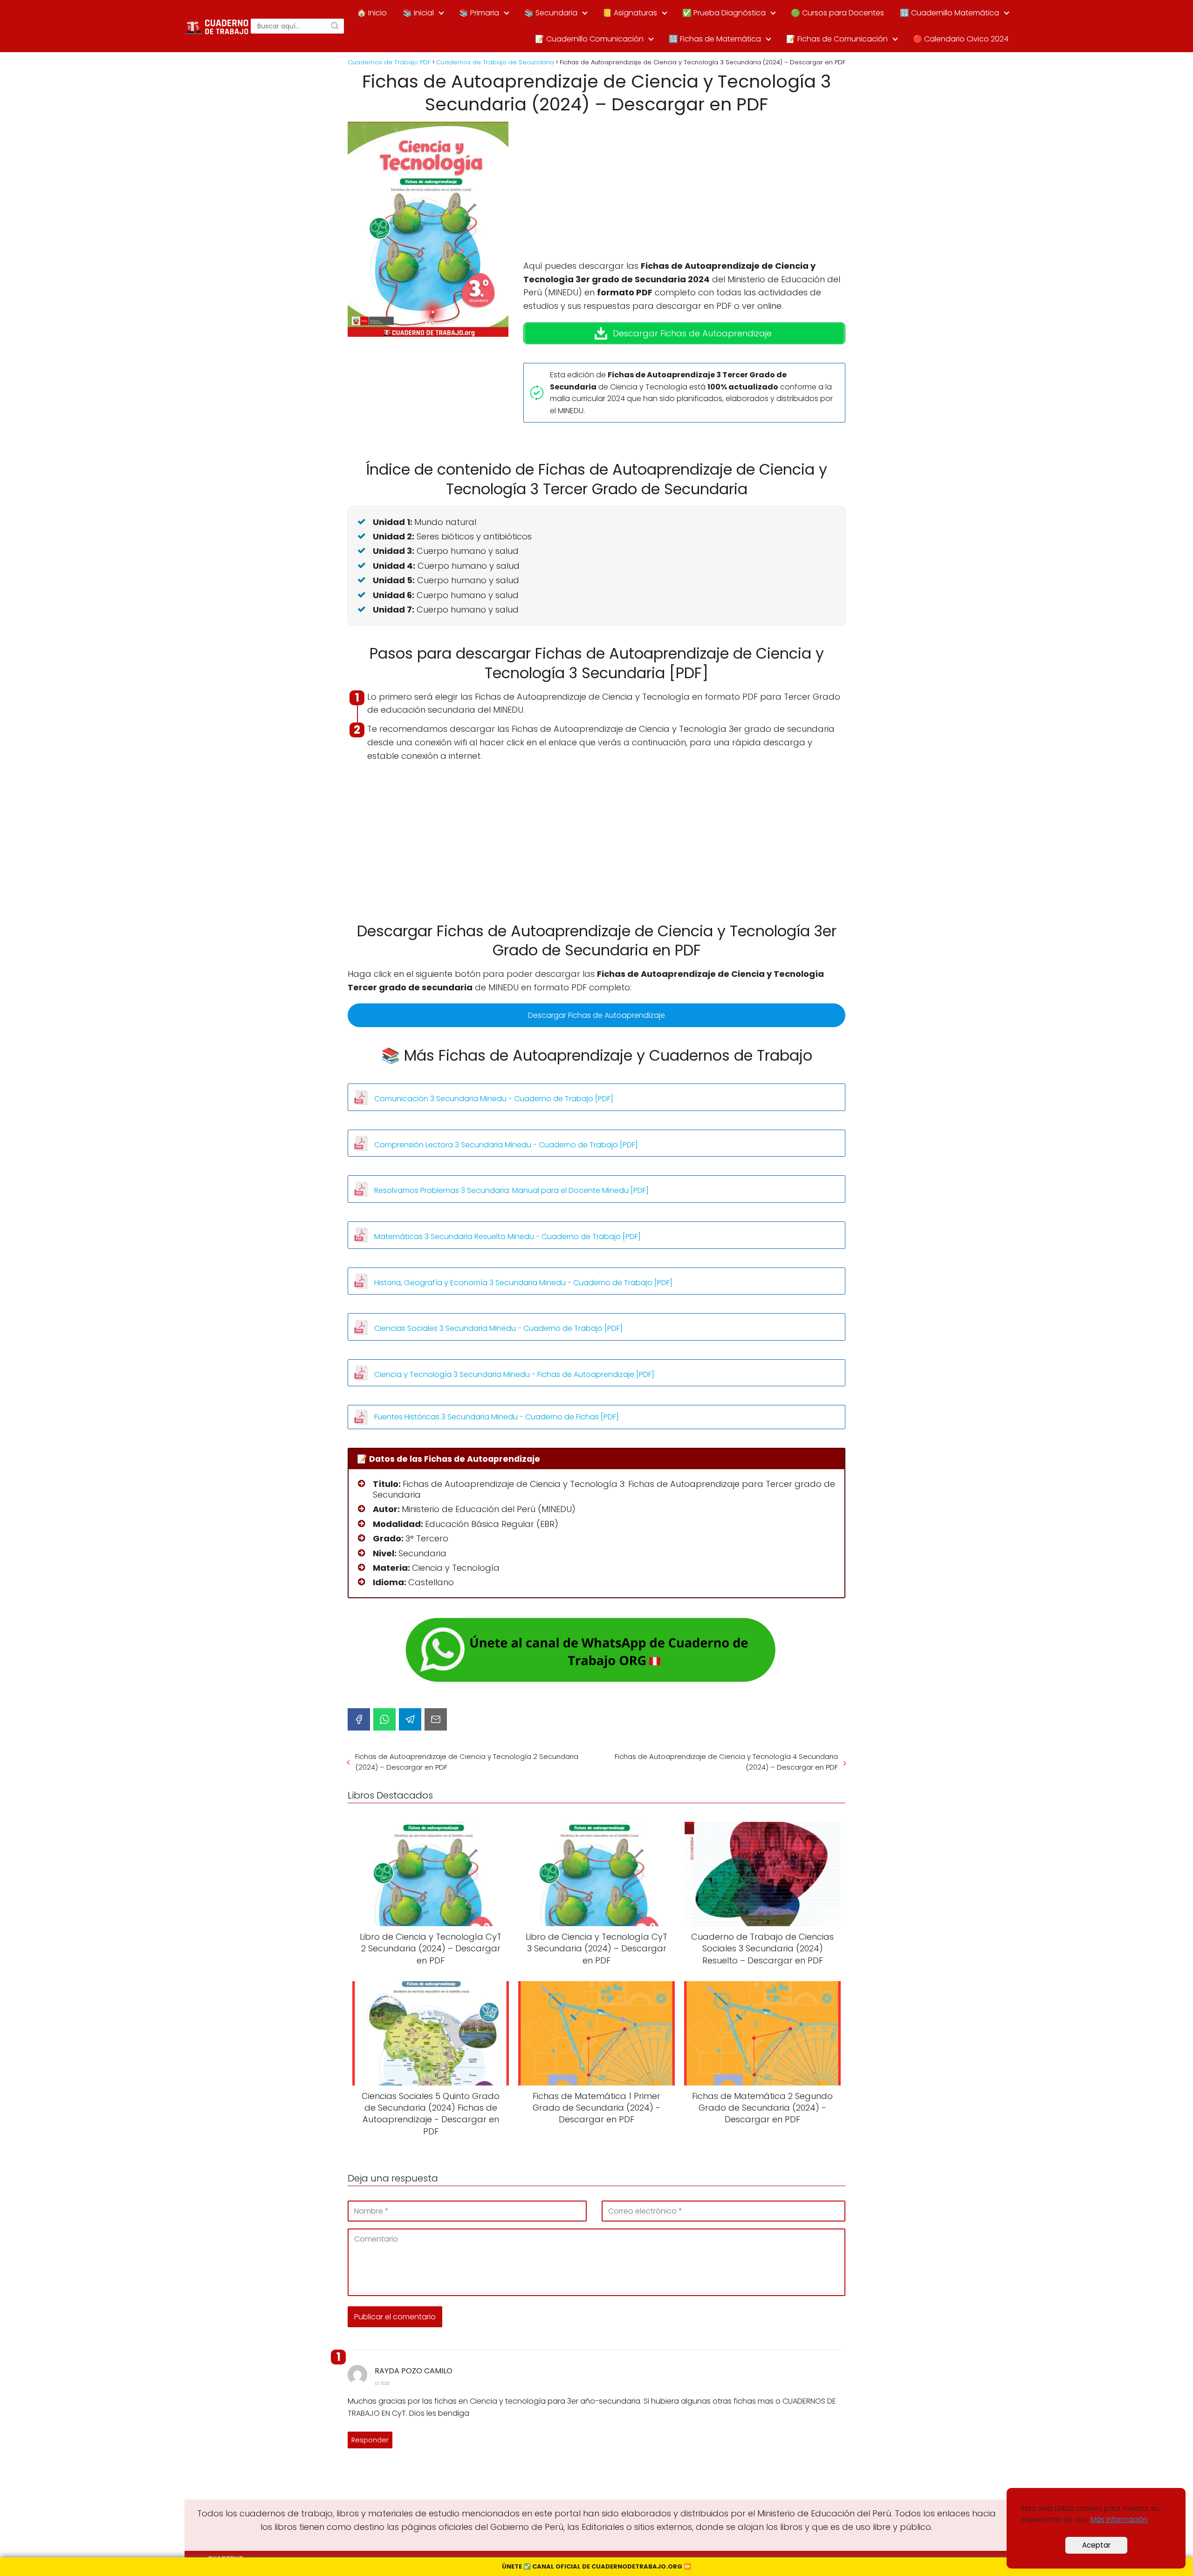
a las (382, 2383)
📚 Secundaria (551, 13)
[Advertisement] (684, 191)
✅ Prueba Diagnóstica (724, 13)
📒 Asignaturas (630, 13)
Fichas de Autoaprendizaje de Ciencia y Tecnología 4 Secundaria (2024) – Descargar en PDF (726, 1762)
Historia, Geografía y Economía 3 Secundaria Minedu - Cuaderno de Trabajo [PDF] (523, 1283)
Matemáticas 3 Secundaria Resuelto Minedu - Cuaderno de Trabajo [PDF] (507, 1237)
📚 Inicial (418, 13)
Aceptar (1096, 2545)
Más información (1119, 2519)
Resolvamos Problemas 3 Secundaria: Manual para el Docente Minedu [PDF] (511, 1190)
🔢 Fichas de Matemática (715, 39)
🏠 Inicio (372, 13)
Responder (370, 2440)
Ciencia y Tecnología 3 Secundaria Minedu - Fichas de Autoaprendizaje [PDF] (514, 1374)
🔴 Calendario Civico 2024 (961, 39)
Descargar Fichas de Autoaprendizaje (596, 1015)
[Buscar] (335, 26)
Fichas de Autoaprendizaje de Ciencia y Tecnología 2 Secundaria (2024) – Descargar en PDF (467, 1762)
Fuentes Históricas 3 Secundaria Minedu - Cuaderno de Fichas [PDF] (497, 1417)
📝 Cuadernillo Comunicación (589, 39)
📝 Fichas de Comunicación (837, 39)
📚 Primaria (479, 13)
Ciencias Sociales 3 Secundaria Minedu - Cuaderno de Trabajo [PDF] (498, 1328)
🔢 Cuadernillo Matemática (950, 13)
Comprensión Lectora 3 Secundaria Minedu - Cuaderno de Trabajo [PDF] (506, 1145)
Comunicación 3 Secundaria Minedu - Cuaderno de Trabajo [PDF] (494, 1099)
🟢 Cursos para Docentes (837, 13)
